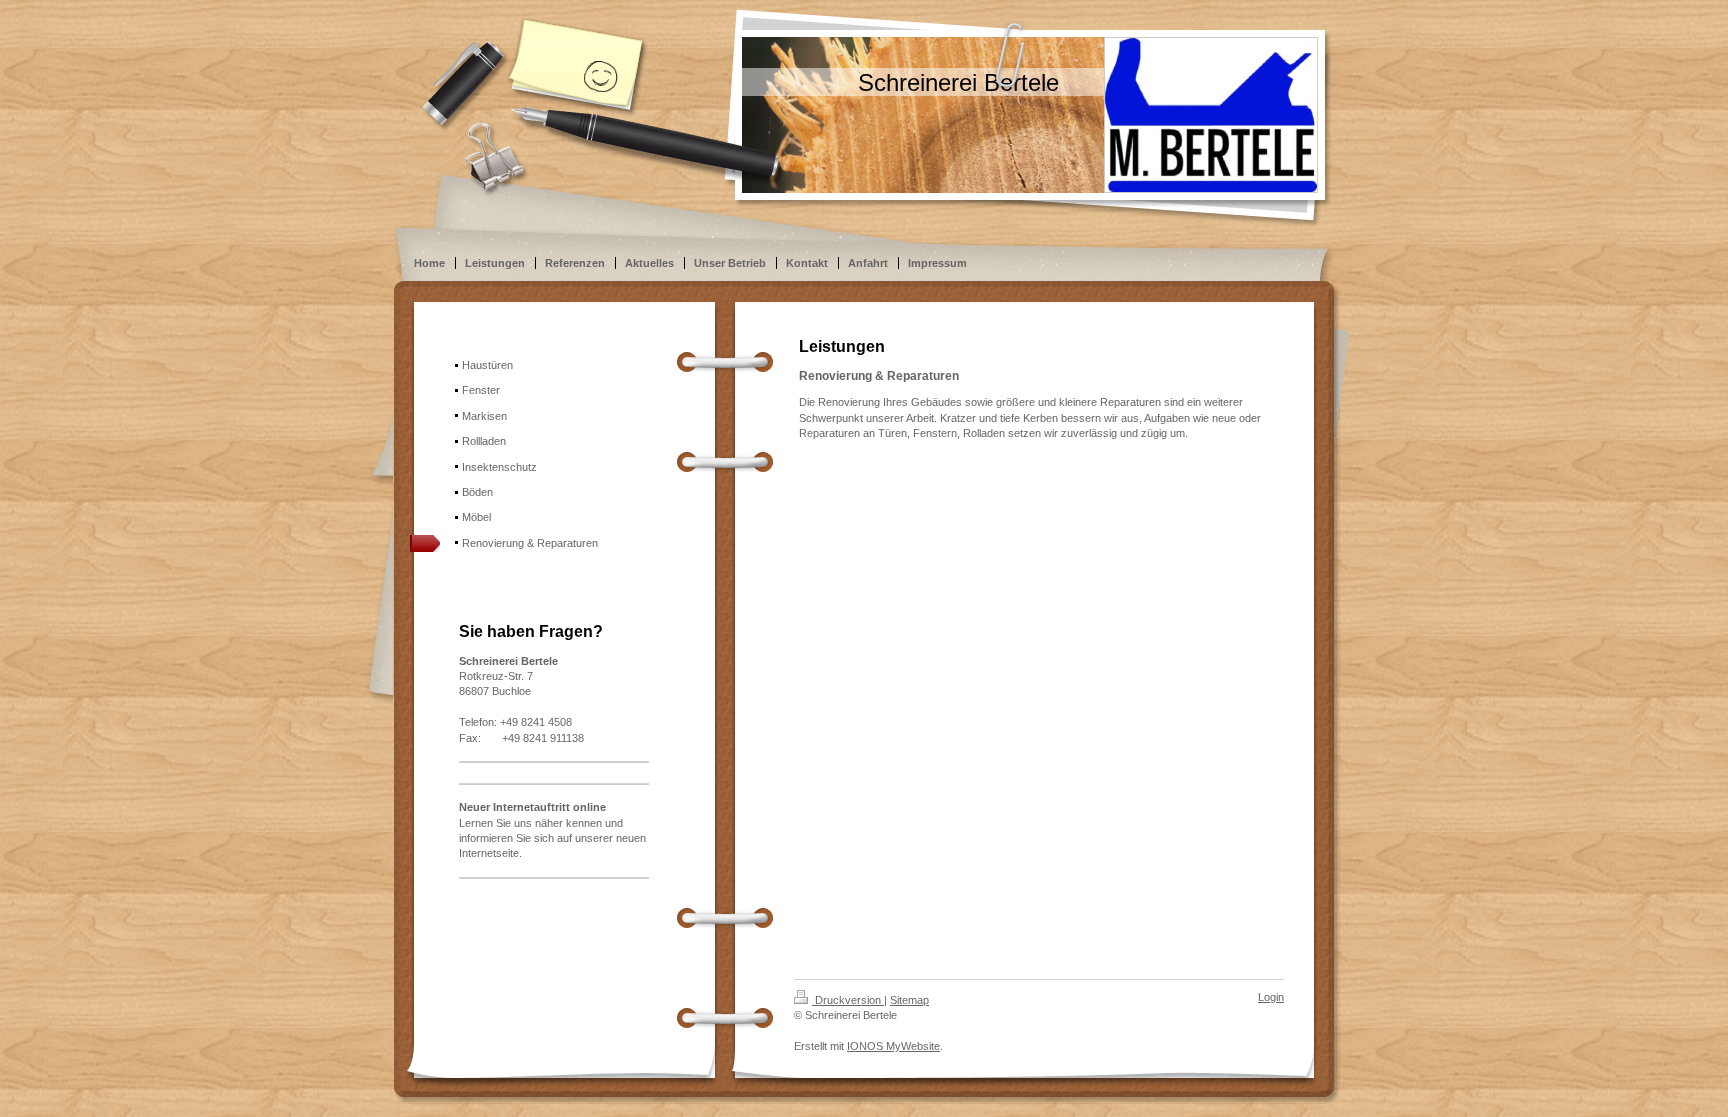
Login (1271, 997)
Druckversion (848, 1000)
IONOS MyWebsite (893, 1046)
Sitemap (909, 1000)
